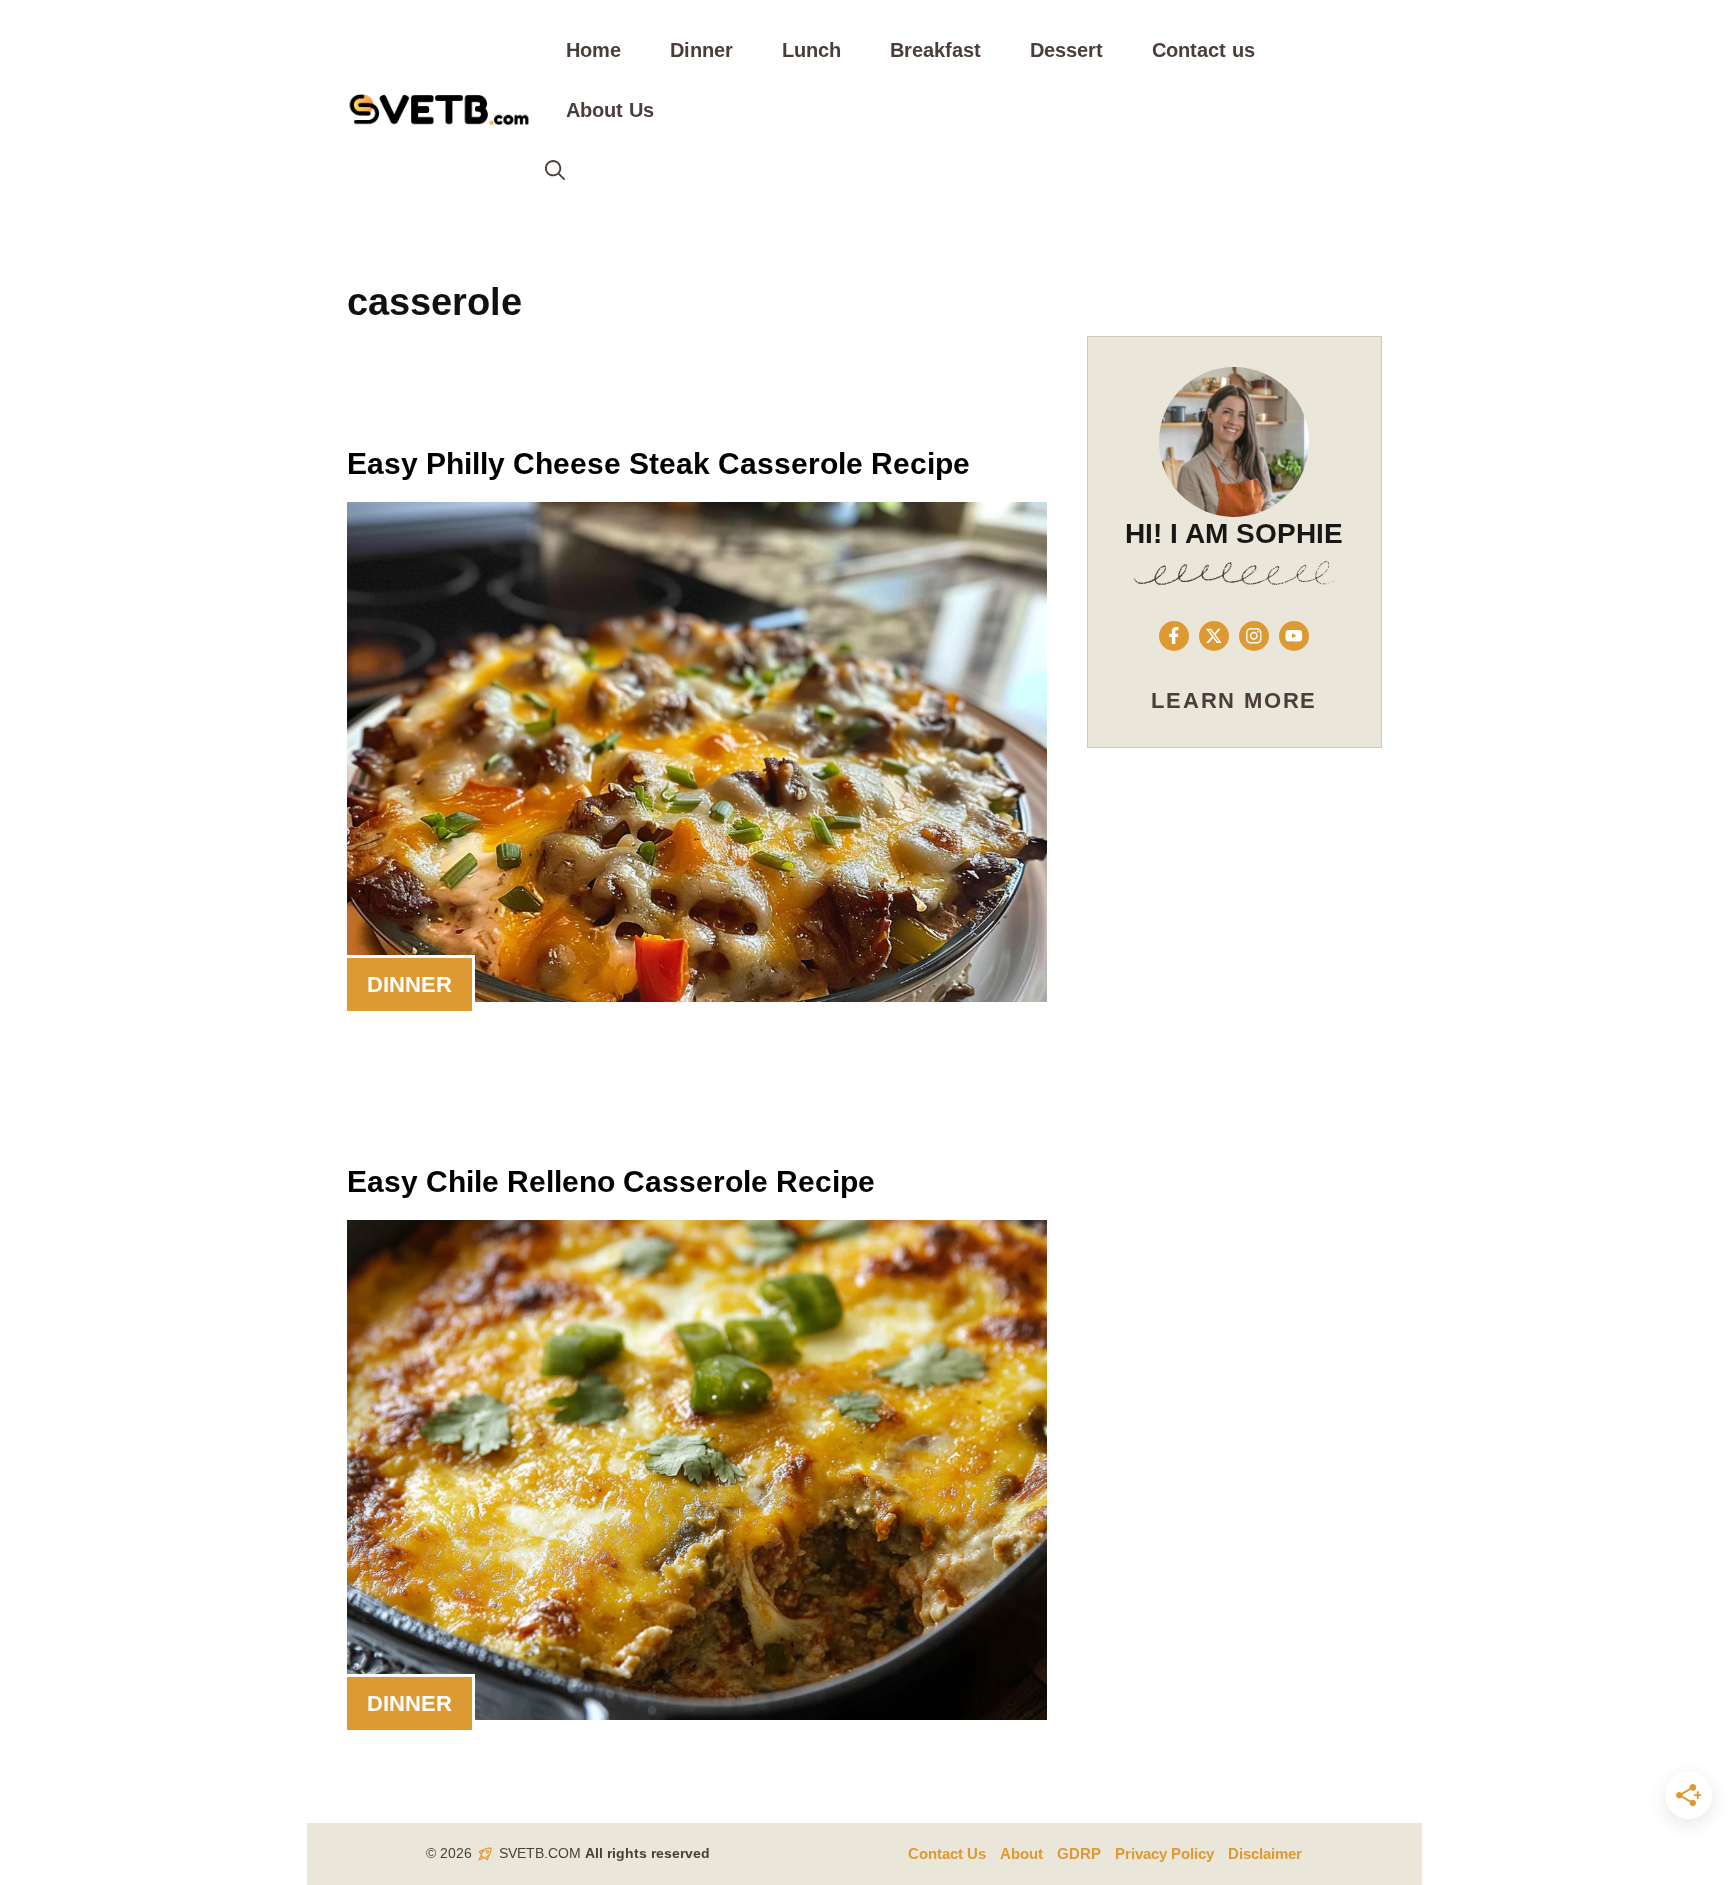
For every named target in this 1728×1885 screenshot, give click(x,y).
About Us (610, 110)
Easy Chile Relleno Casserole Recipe (611, 1181)
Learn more (1234, 700)
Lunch (811, 50)
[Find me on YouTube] (1294, 636)
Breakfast (935, 50)
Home (593, 50)
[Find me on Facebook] (1174, 636)
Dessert (1066, 50)
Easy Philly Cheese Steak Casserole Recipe (658, 463)
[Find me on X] (1214, 636)
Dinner (701, 50)
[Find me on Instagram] (1254, 636)
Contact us (1203, 50)
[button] (555, 170)
